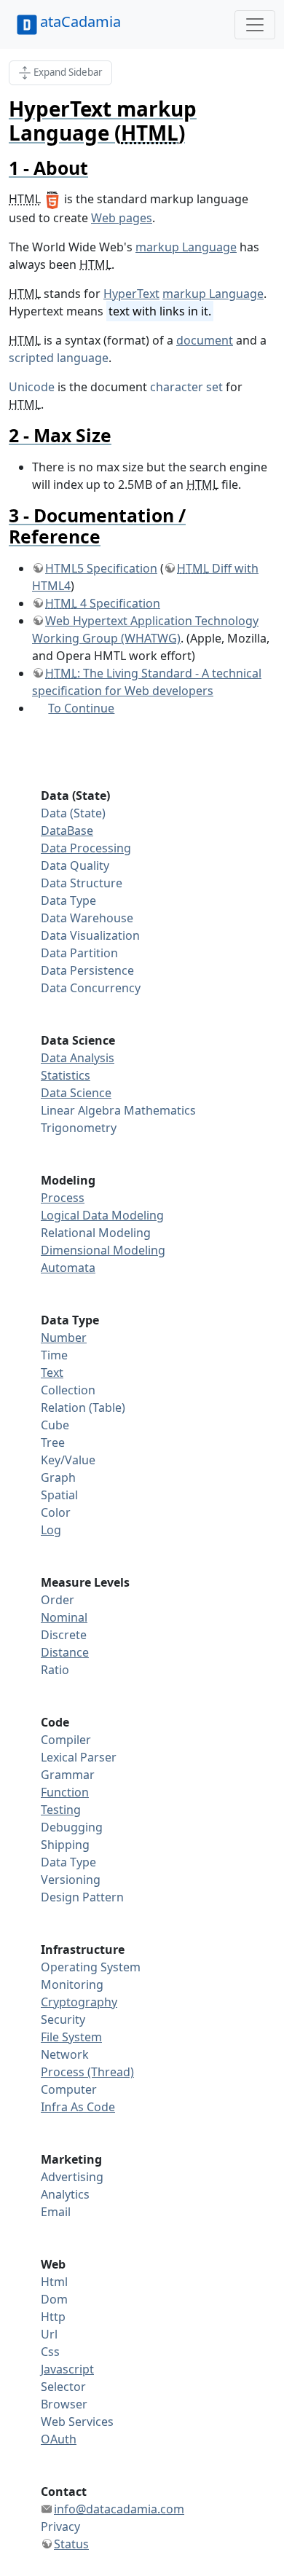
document (205, 340)
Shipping (65, 1845)
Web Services (77, 2422)
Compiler (66, 1740)
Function (65, 1792)
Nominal (64, 1617)
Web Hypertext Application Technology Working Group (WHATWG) (145, 629)
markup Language (186, 247)
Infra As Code (78, 2107)
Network (65, 2054)
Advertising (72, 2177)
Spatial (59, 1495)
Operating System (91, 1967)
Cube (55, 1425)
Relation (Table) (83, 1407)
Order (58, 1600)
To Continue (81, 708)
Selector (63, 2387)
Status (71, 2544)
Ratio (55, 1670)
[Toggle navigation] (255, 25)
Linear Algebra (81, 1110)
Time (54, 1355)
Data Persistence (87, 970)
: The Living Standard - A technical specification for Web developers (147, 682)
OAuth (59, 2439)
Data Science (76, 1093)
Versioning (71, 1880)
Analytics (65, 2194)
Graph (58, 1477)
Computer (69, 2089)
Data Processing (86, 848)
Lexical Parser (79, 1757)
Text (52, 1373)
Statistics (66, 1075)
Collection (68, 1390)
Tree (53, 1442)
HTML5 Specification (101, 568)
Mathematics (160, 1110)
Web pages (122, 218)
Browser (64, 2404)
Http (53, 2317)
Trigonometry (79, 1128)
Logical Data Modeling (102, 1215)
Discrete (64, 1635)
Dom (54, 2299)
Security (63, 2019)
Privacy (60, 2526)
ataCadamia (80, 21)
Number (64, 1338)
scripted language (59, 358)
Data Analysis (78, 1058)
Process (63, 1198)
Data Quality (75, 865)
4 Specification (103, 603)
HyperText (131, 294)
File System (71, 2037)
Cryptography (79, 2002)
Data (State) (73, 813)
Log (51, 1530)
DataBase (67, 830)
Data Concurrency (91, 988)
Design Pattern (82, 1897)
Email (56, 2212)
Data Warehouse (87, 918)
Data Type (68, 900)
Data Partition (79, 953)
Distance (65, 1652)
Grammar (68, 1775)
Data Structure (82, 883)
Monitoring (72, 1984)
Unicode (32, 387)
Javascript (67, 2369)
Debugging (72, 1827)
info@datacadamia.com (119, 2509)
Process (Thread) (87, 2072)
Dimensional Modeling (103, 1250)
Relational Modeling (96, 1233)
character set (186, 387)
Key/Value (68, 1460)
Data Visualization (90, 935)
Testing (61, 1810)
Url (49, 2334)
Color (56, 1512)
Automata (68, 1268)
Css (50, 2352)
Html (54, 2282)
